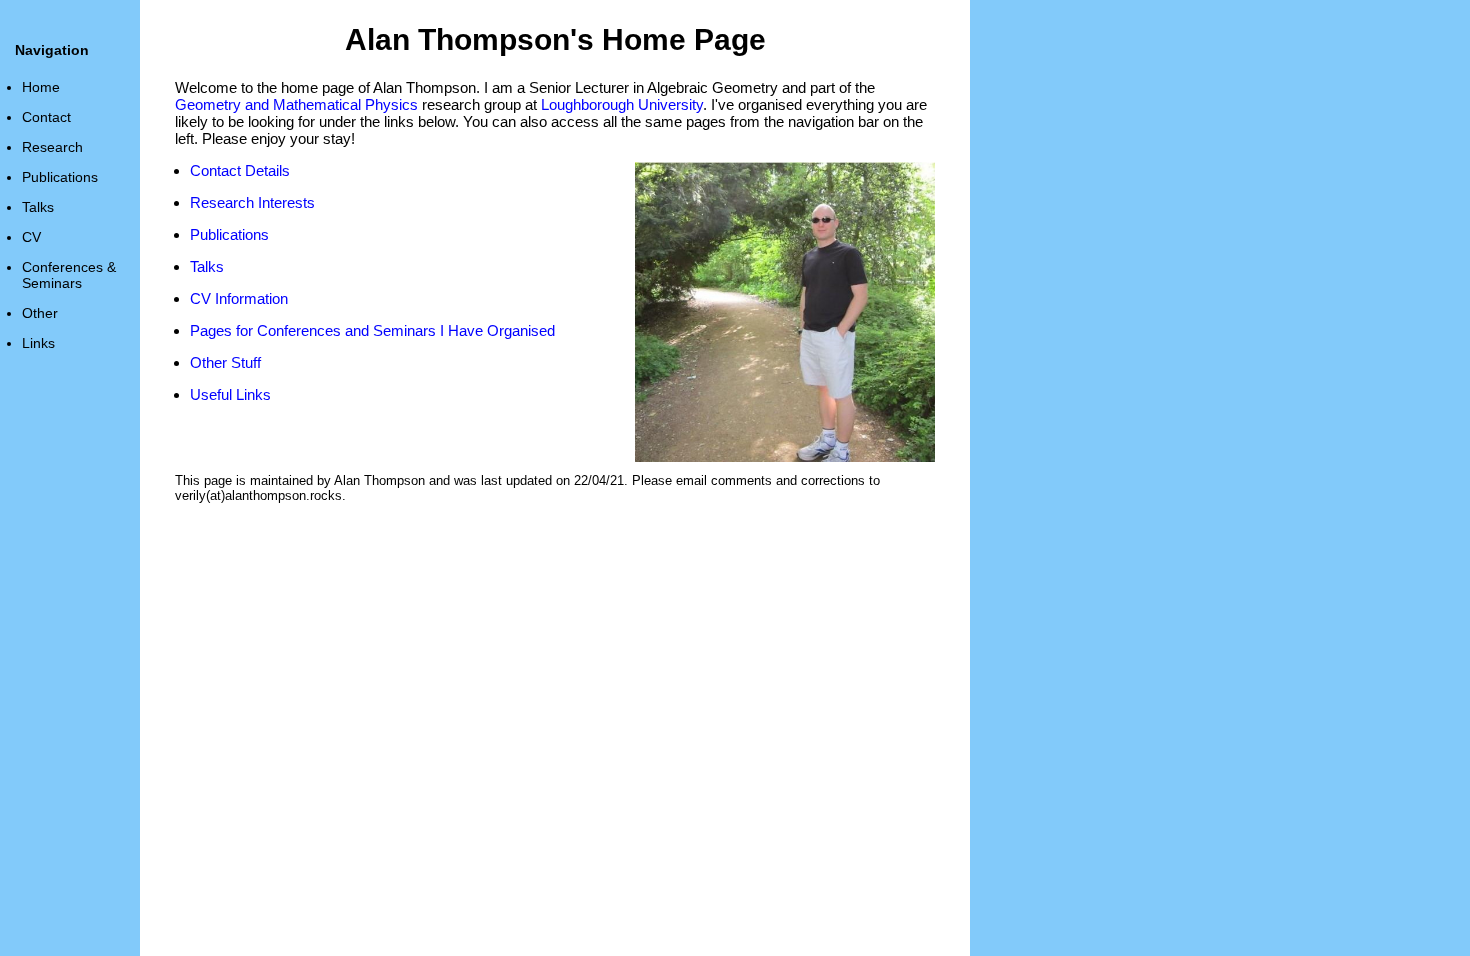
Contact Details (240, 170)
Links (38, 343)
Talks (38, 207)
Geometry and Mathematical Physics (296, 104)
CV (31, 237)
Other (40, 313)
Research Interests (252, 202)
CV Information (239, 298)
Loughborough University (622, 104)
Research (52, 147)
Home (41, 87)
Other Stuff (225, 362)
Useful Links (230, 394)
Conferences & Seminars (69, 275)
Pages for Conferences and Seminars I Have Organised (372, 330)
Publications (60, 177)
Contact (46, 117)
